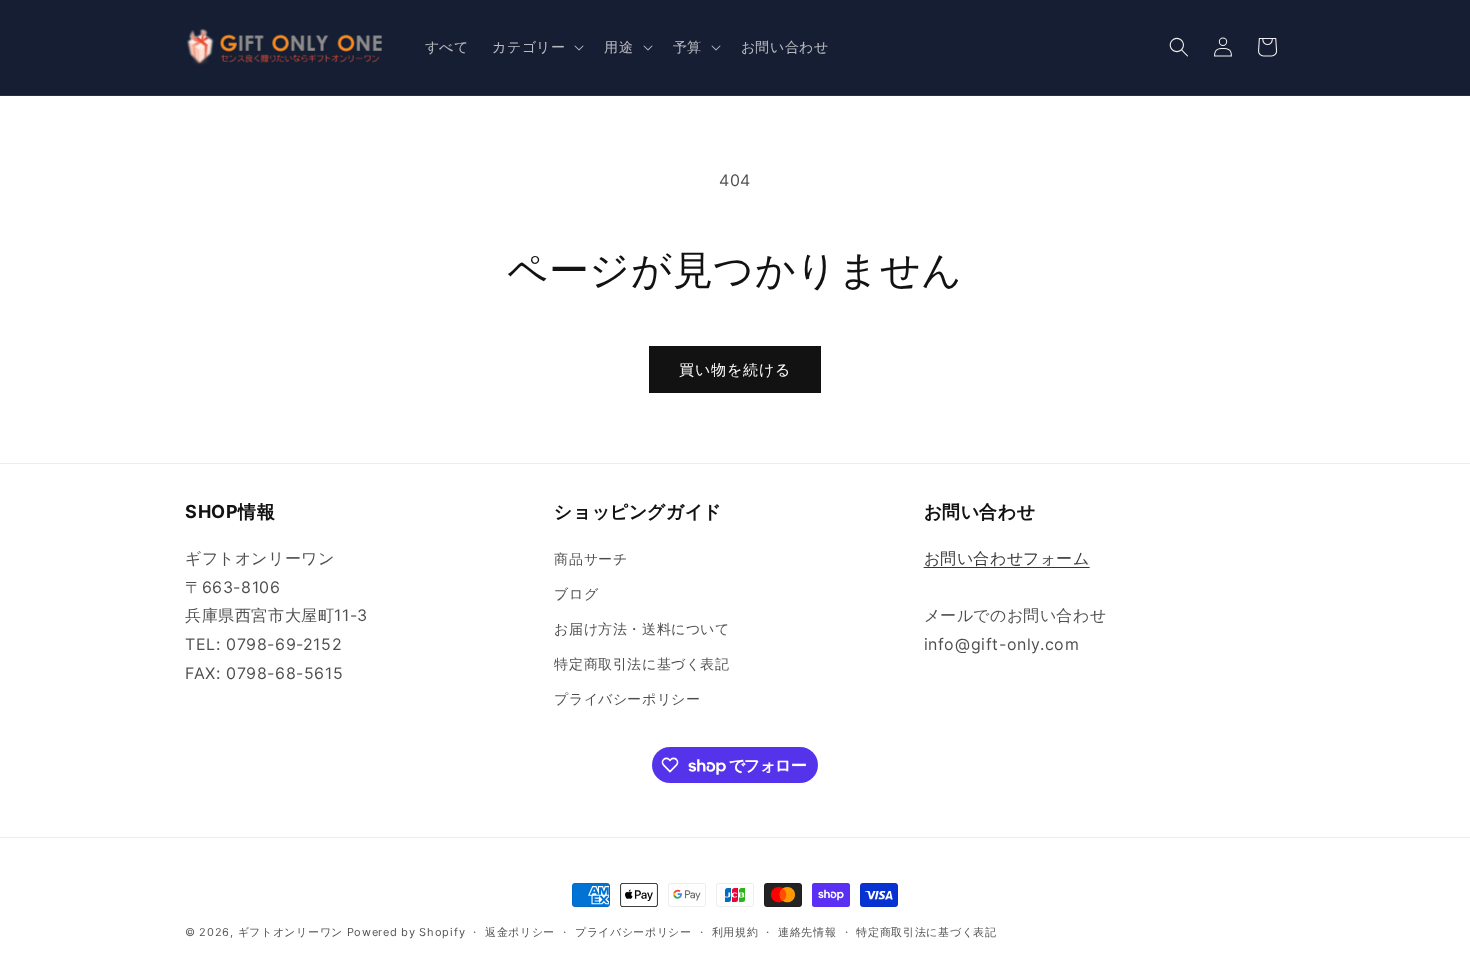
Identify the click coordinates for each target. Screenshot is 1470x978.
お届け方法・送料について (641, 628)
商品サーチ (590, 558)
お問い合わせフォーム (1007, 558)
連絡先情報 (807, 932)
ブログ (576, 593)
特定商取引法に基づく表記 (641, 663)
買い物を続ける (735, 369)
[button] (536, 47)
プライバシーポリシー (627, 698)
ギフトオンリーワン (290, 932)
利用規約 (735, 932)
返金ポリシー (520, 932)
